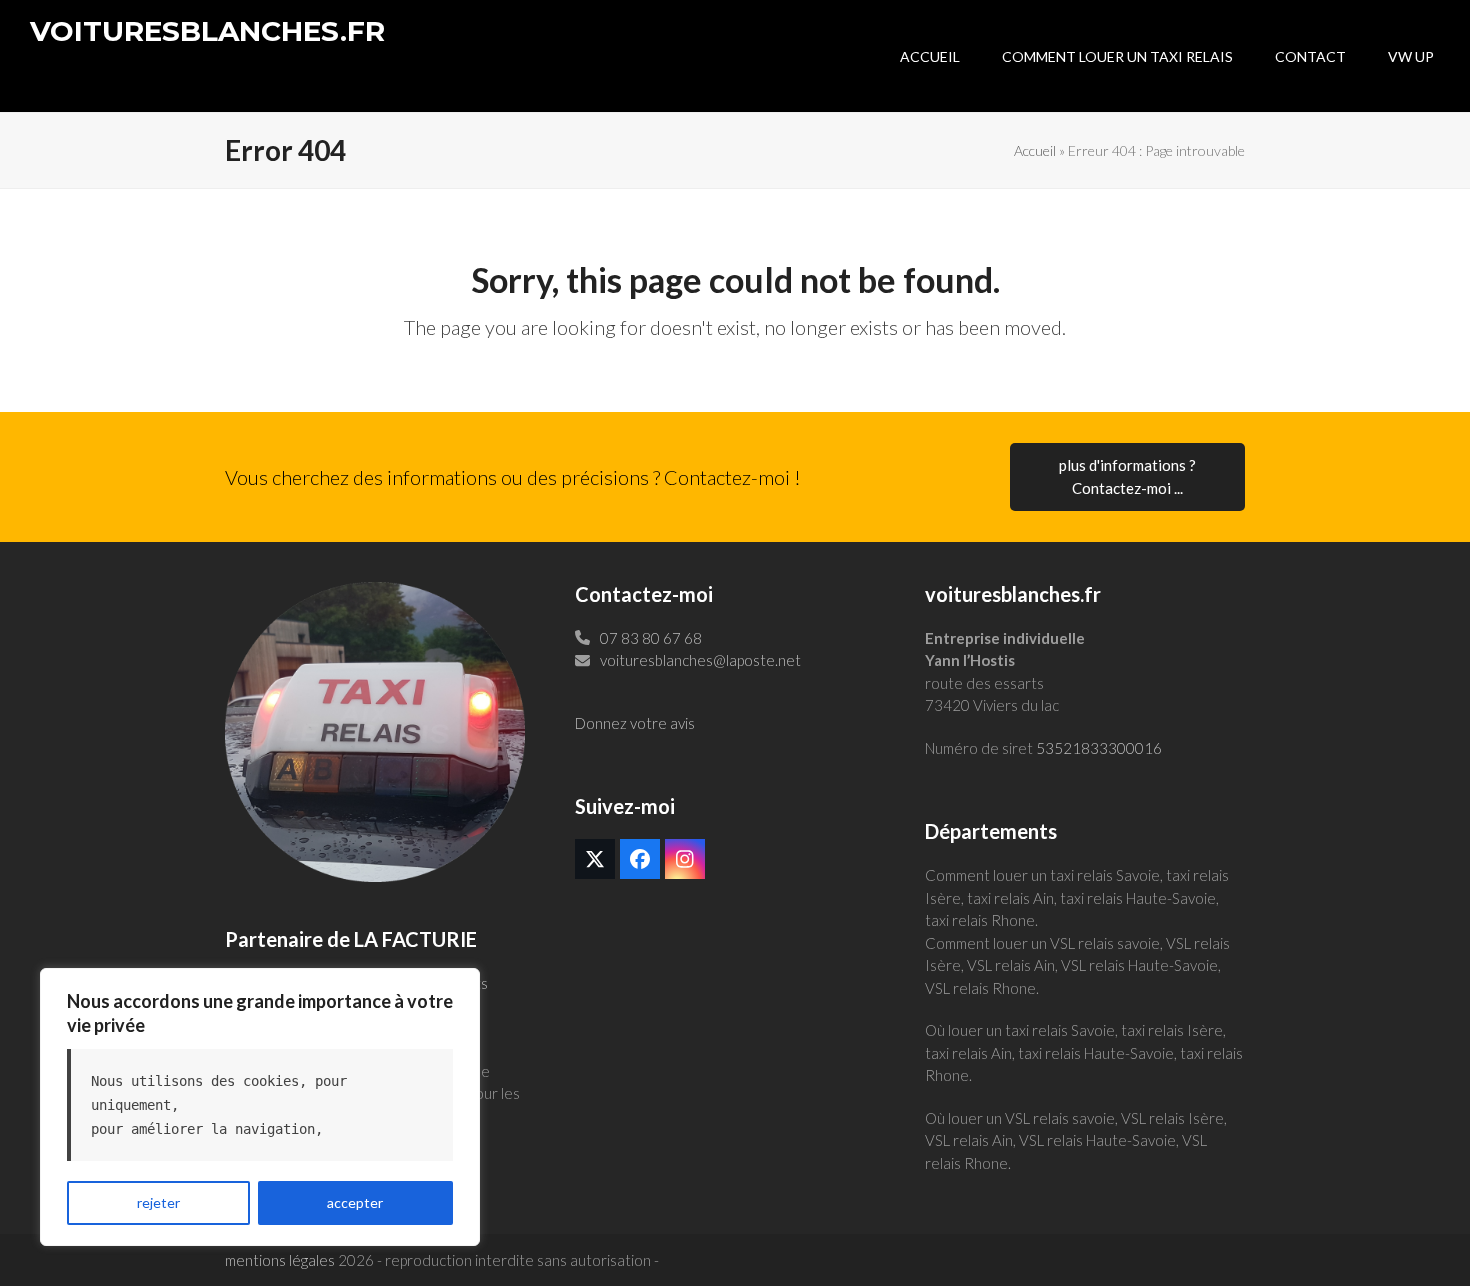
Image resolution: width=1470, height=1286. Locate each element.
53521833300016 (1099, 748)
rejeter (158, 1202)
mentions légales (280, 1260)
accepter (355, 1202)
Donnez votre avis (635, 723)
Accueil (1035, 150)
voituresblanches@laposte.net (700, 660)
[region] (260, 1107)
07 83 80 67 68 (651, 638)
